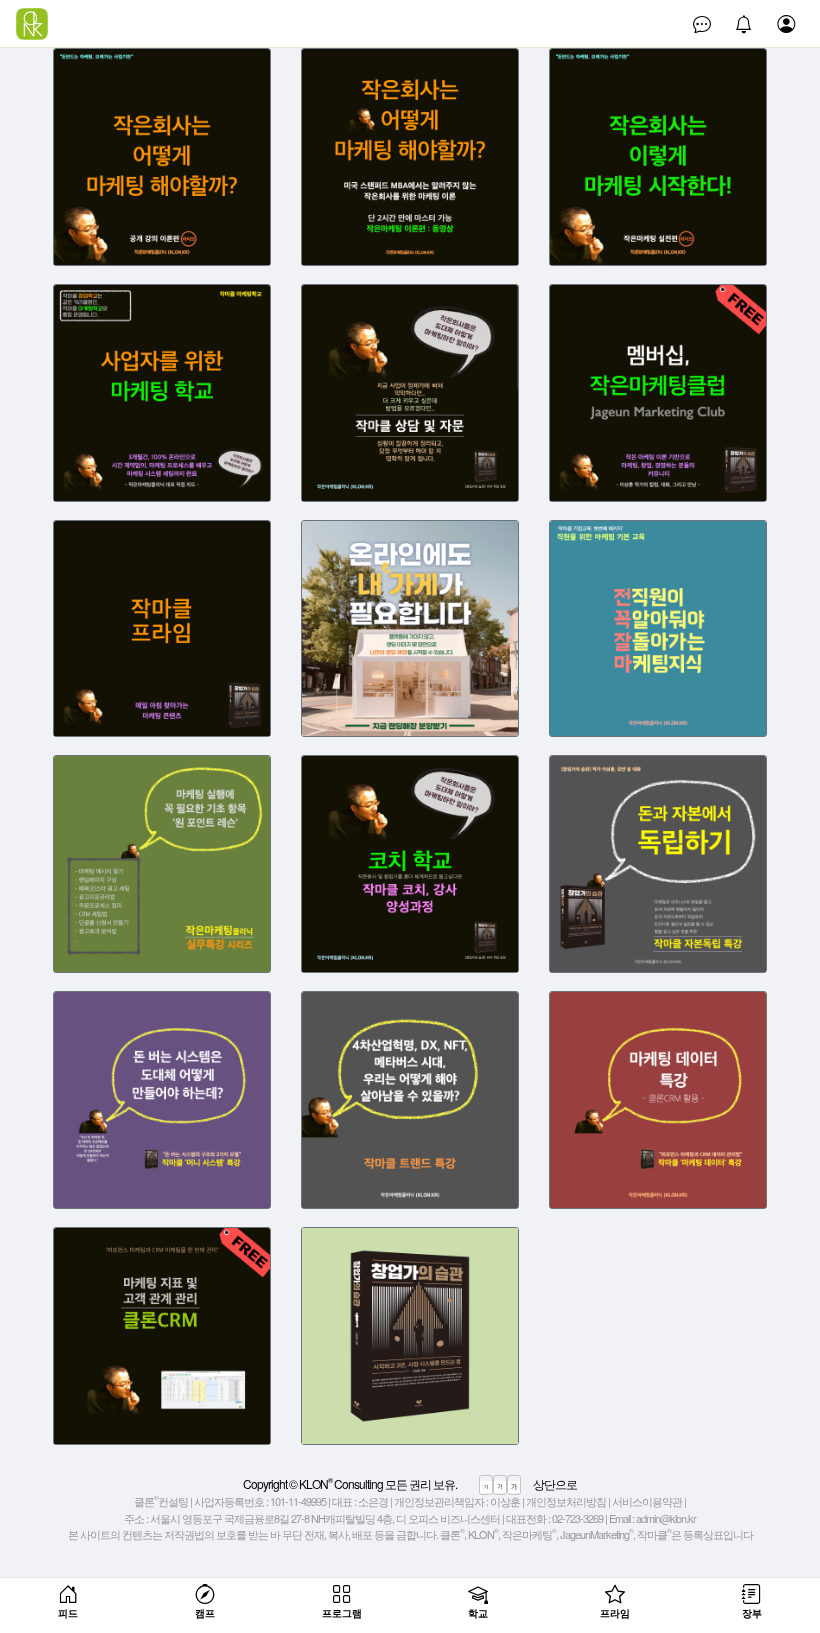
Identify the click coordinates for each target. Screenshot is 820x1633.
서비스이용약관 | (649, 1501)
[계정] (786, 24)
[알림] (744, 24)
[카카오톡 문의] (702, 24)
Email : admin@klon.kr (652, 1518)
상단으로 (555, 1483)
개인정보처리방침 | (568, 1501)
